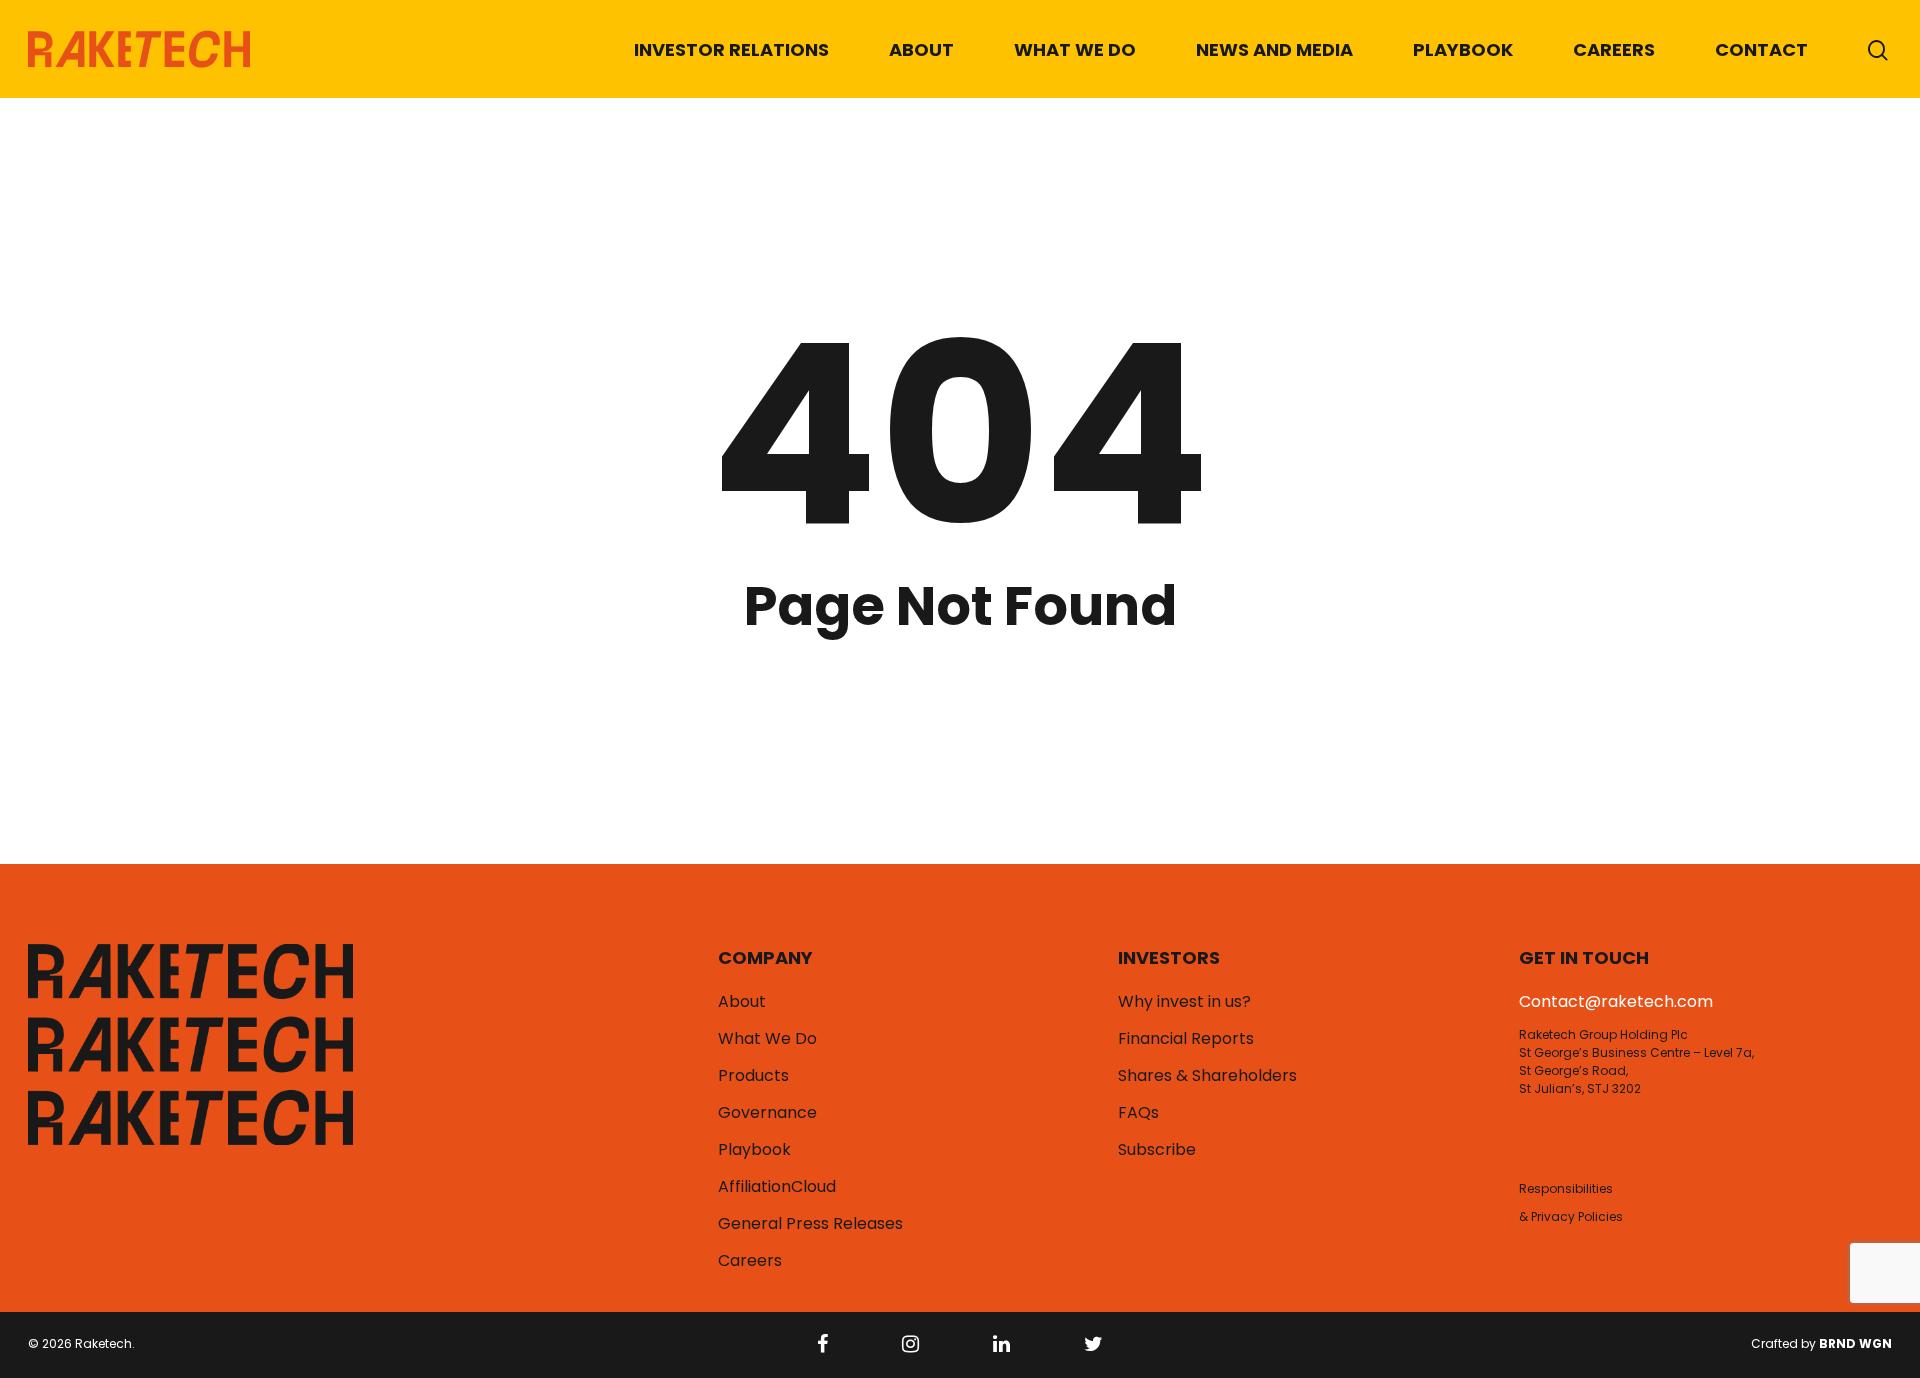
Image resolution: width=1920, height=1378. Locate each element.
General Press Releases (810, 1224)
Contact (1761, 49)
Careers (1614, 49)
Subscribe (1157, 1150)
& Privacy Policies (1571, 1216)
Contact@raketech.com (1616, 1001)
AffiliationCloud (777, 1187)
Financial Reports (1186, 1039)
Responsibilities (1566, 1188)
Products (753, 1076)
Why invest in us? (1184, 1002)
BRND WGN (1855, 1343)
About (921, 49)
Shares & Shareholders (1207, 1076)
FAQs (1138, 1113)
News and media (1274, 49)
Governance (767, 1113)
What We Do (1075, 49)
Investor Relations (731, 49)
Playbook (1463, 49)
